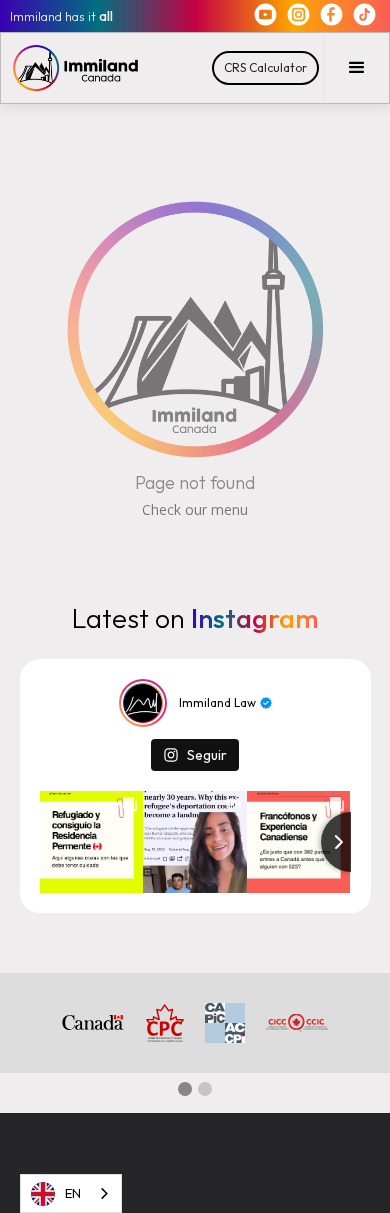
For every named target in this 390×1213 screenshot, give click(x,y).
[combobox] (71, 1193)
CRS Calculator (265, 67)
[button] (356, 68)
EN (73, 1193)
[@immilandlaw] (143, 703)
